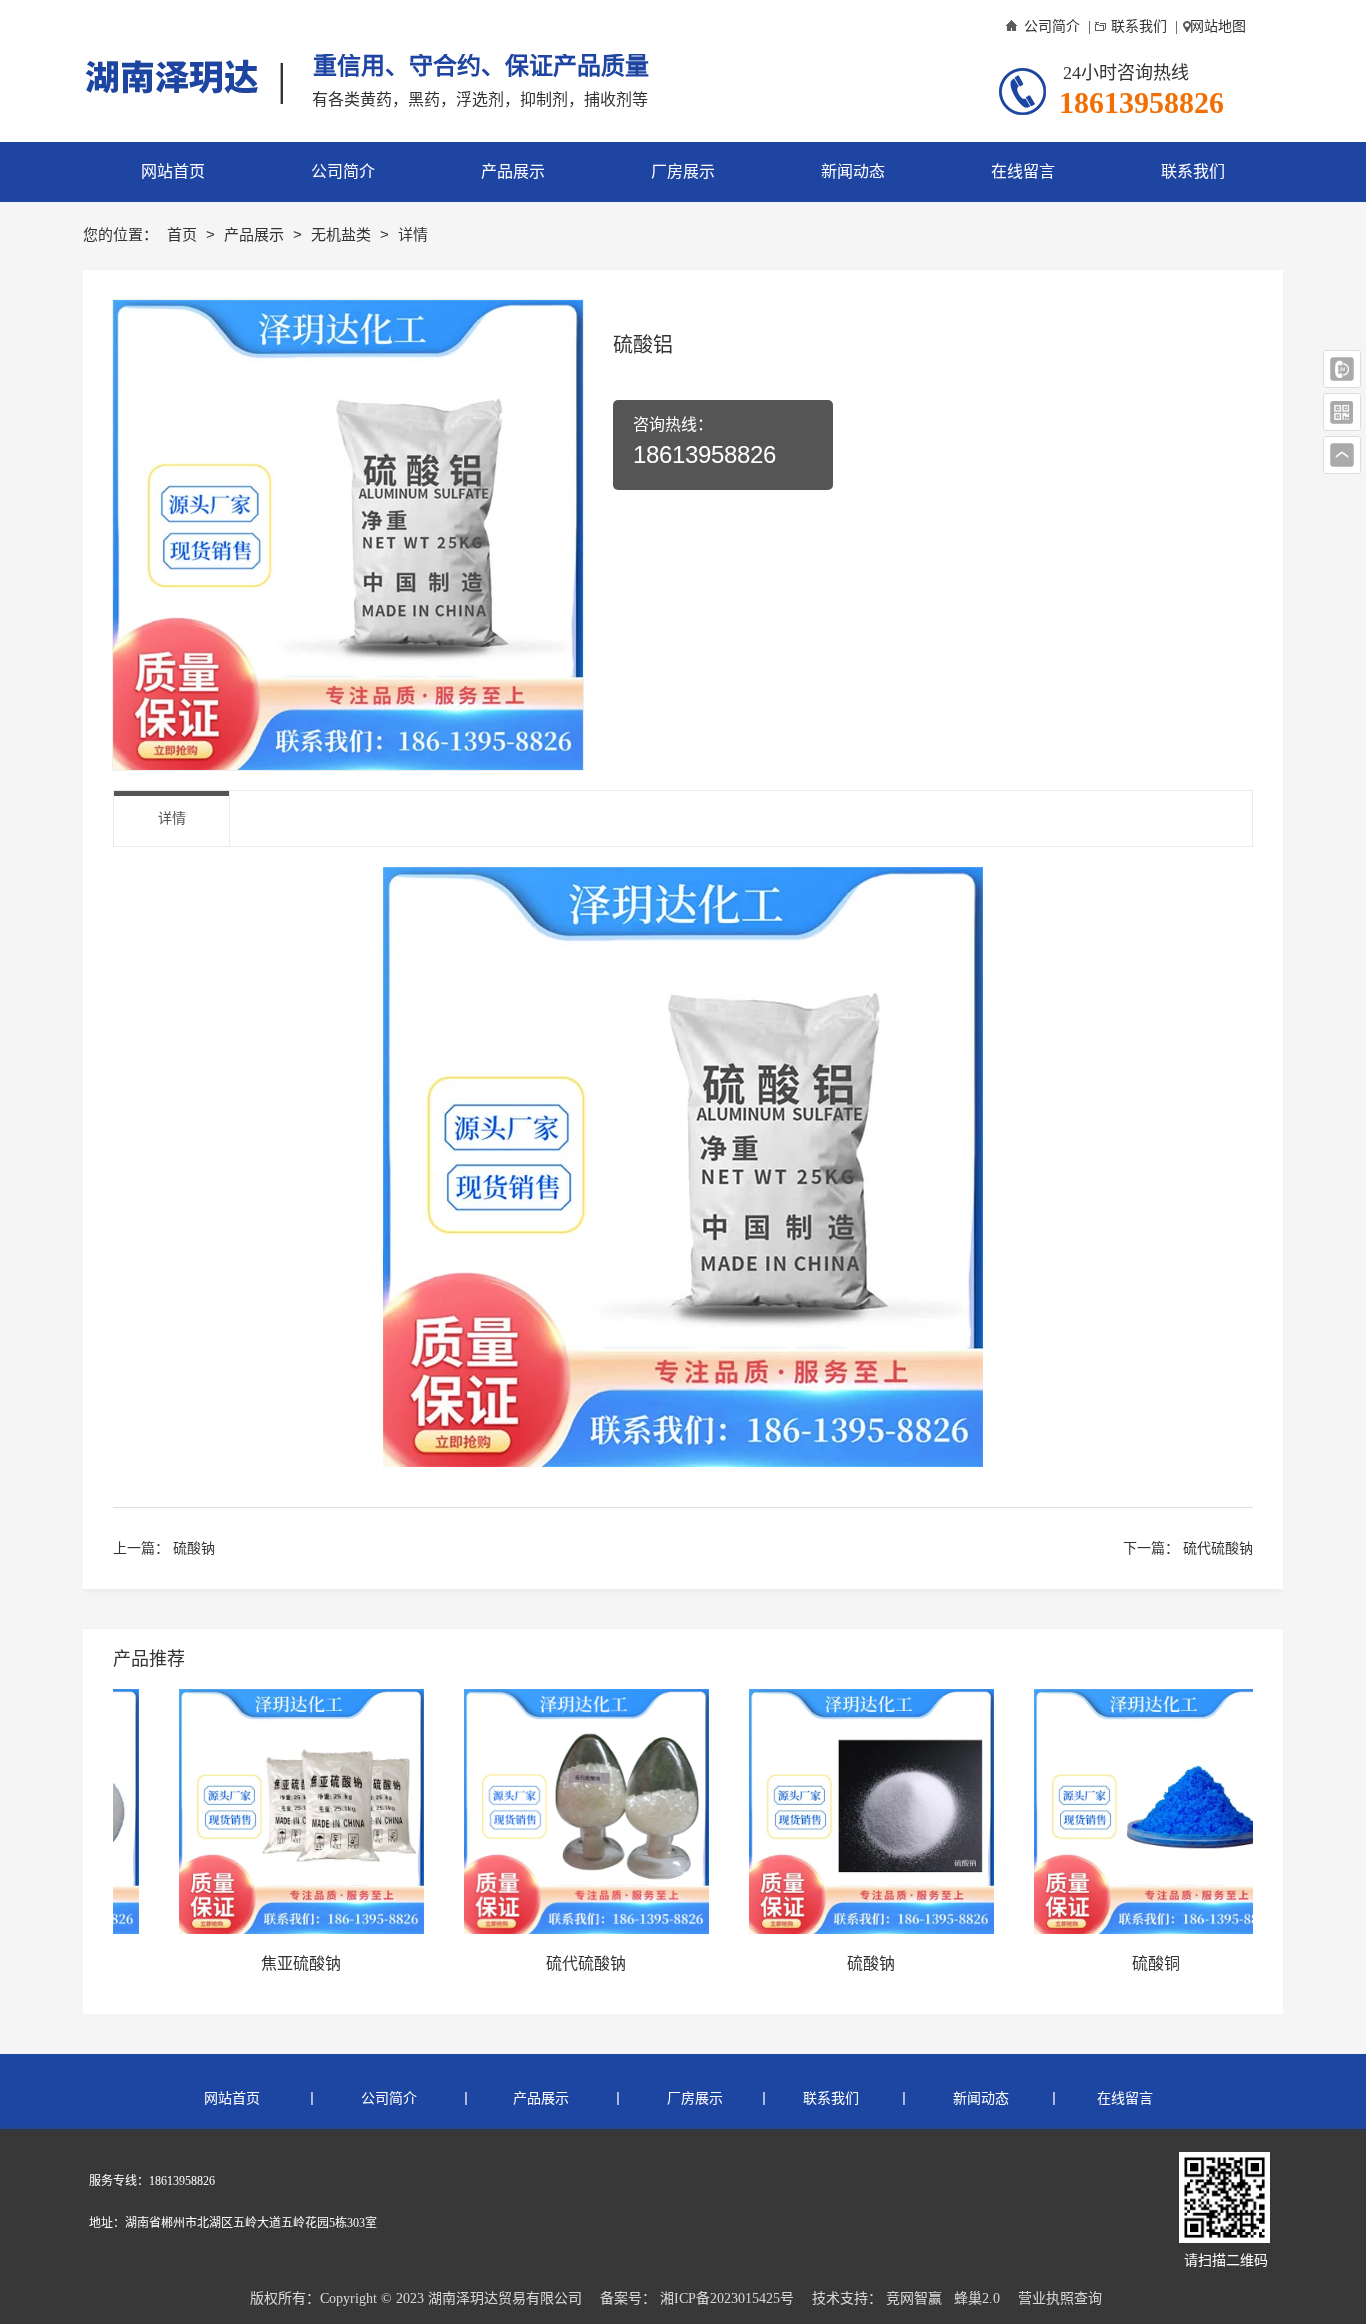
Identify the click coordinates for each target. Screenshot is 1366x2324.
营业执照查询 (1060, 2298)
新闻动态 (979, 2098)
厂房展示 (693, 2098)
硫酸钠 (194, 1548)
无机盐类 (343, 234)
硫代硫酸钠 (1218, 1548)
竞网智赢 (914, 2298)
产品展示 (256, 234)
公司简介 (1052, 26)
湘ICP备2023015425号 (727, 2298)
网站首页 (236, 2098)
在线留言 (1123, 2098)
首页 (184, 234)
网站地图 (1218, 26)
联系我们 (1139, 26)
